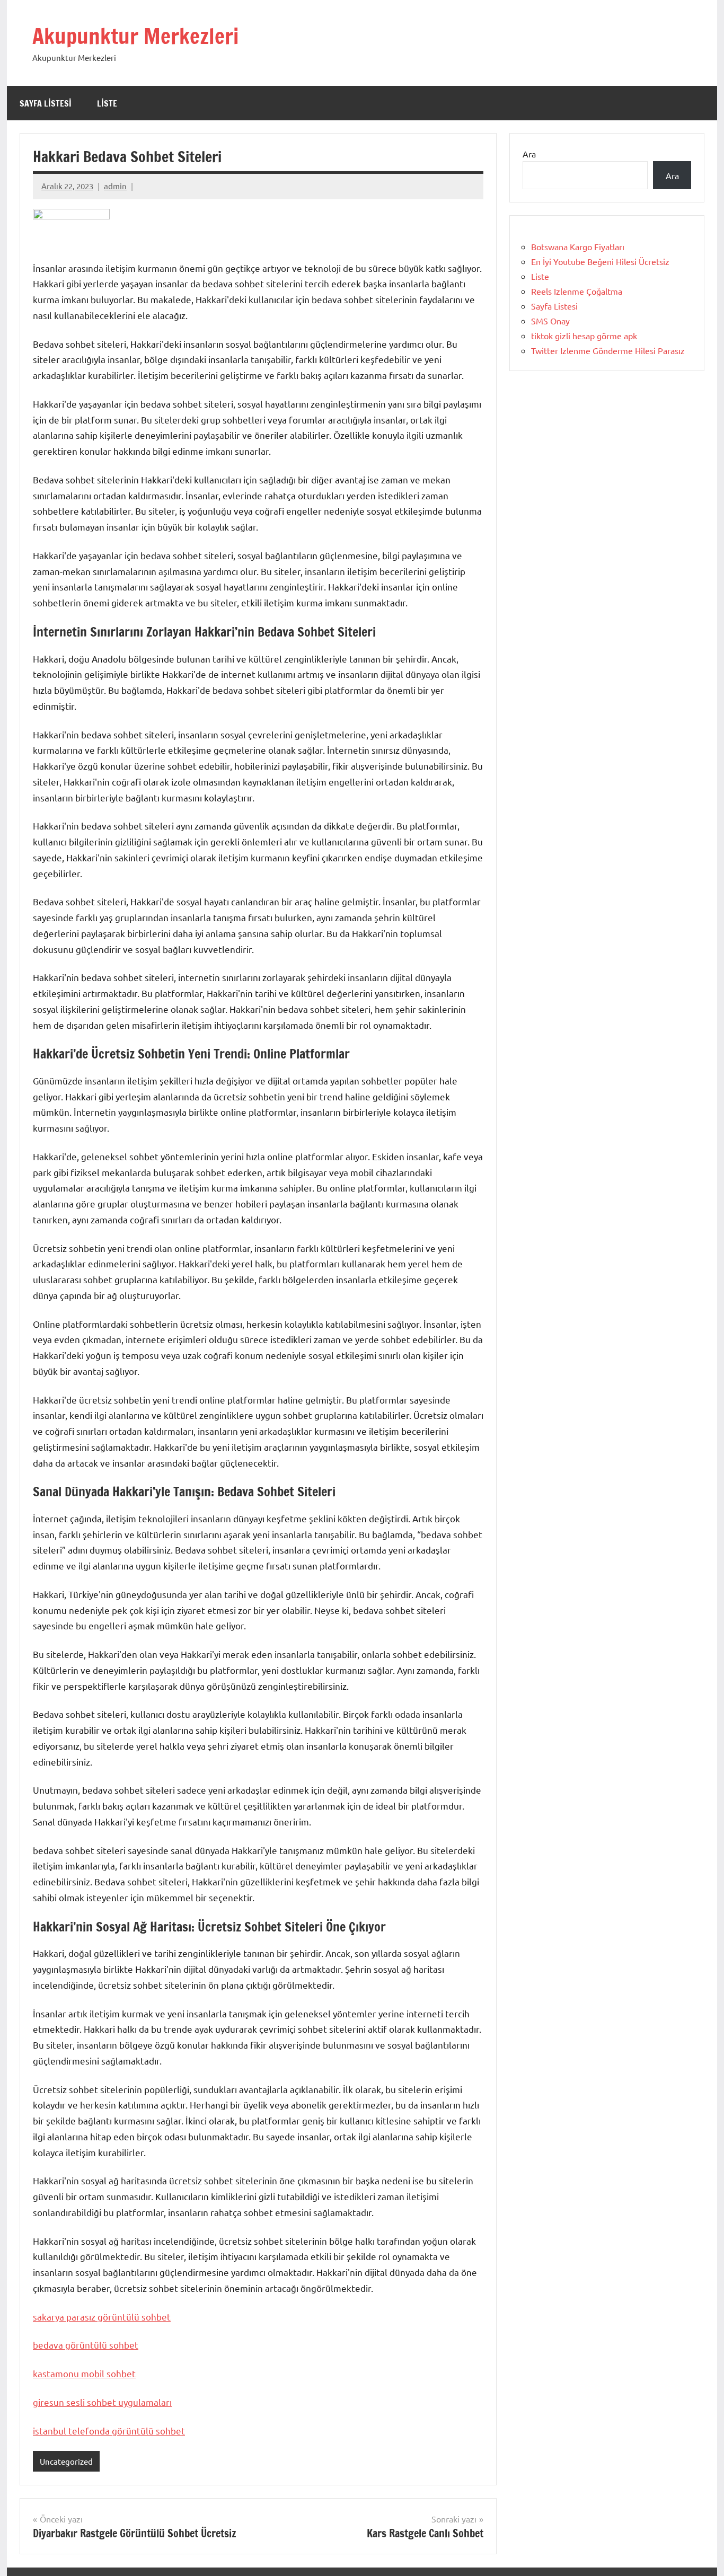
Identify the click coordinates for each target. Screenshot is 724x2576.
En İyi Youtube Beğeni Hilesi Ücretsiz (600, 261)
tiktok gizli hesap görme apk (584, 336)
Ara (529, 154)
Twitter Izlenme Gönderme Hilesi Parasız (608, 350)
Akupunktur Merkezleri (135, 36)
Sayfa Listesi (46, 103)
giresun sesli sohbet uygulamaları (102, 2402)
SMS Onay (550, 321)
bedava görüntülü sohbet (86, 2345)
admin (115, 186)
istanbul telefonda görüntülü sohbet (109, 2431)
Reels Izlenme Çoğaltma (577, 291)
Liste (107, 103)
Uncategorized (66, 2461)
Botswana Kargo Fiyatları (578, 246)
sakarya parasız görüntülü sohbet (102, 2317)
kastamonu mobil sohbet (84, 2373)
